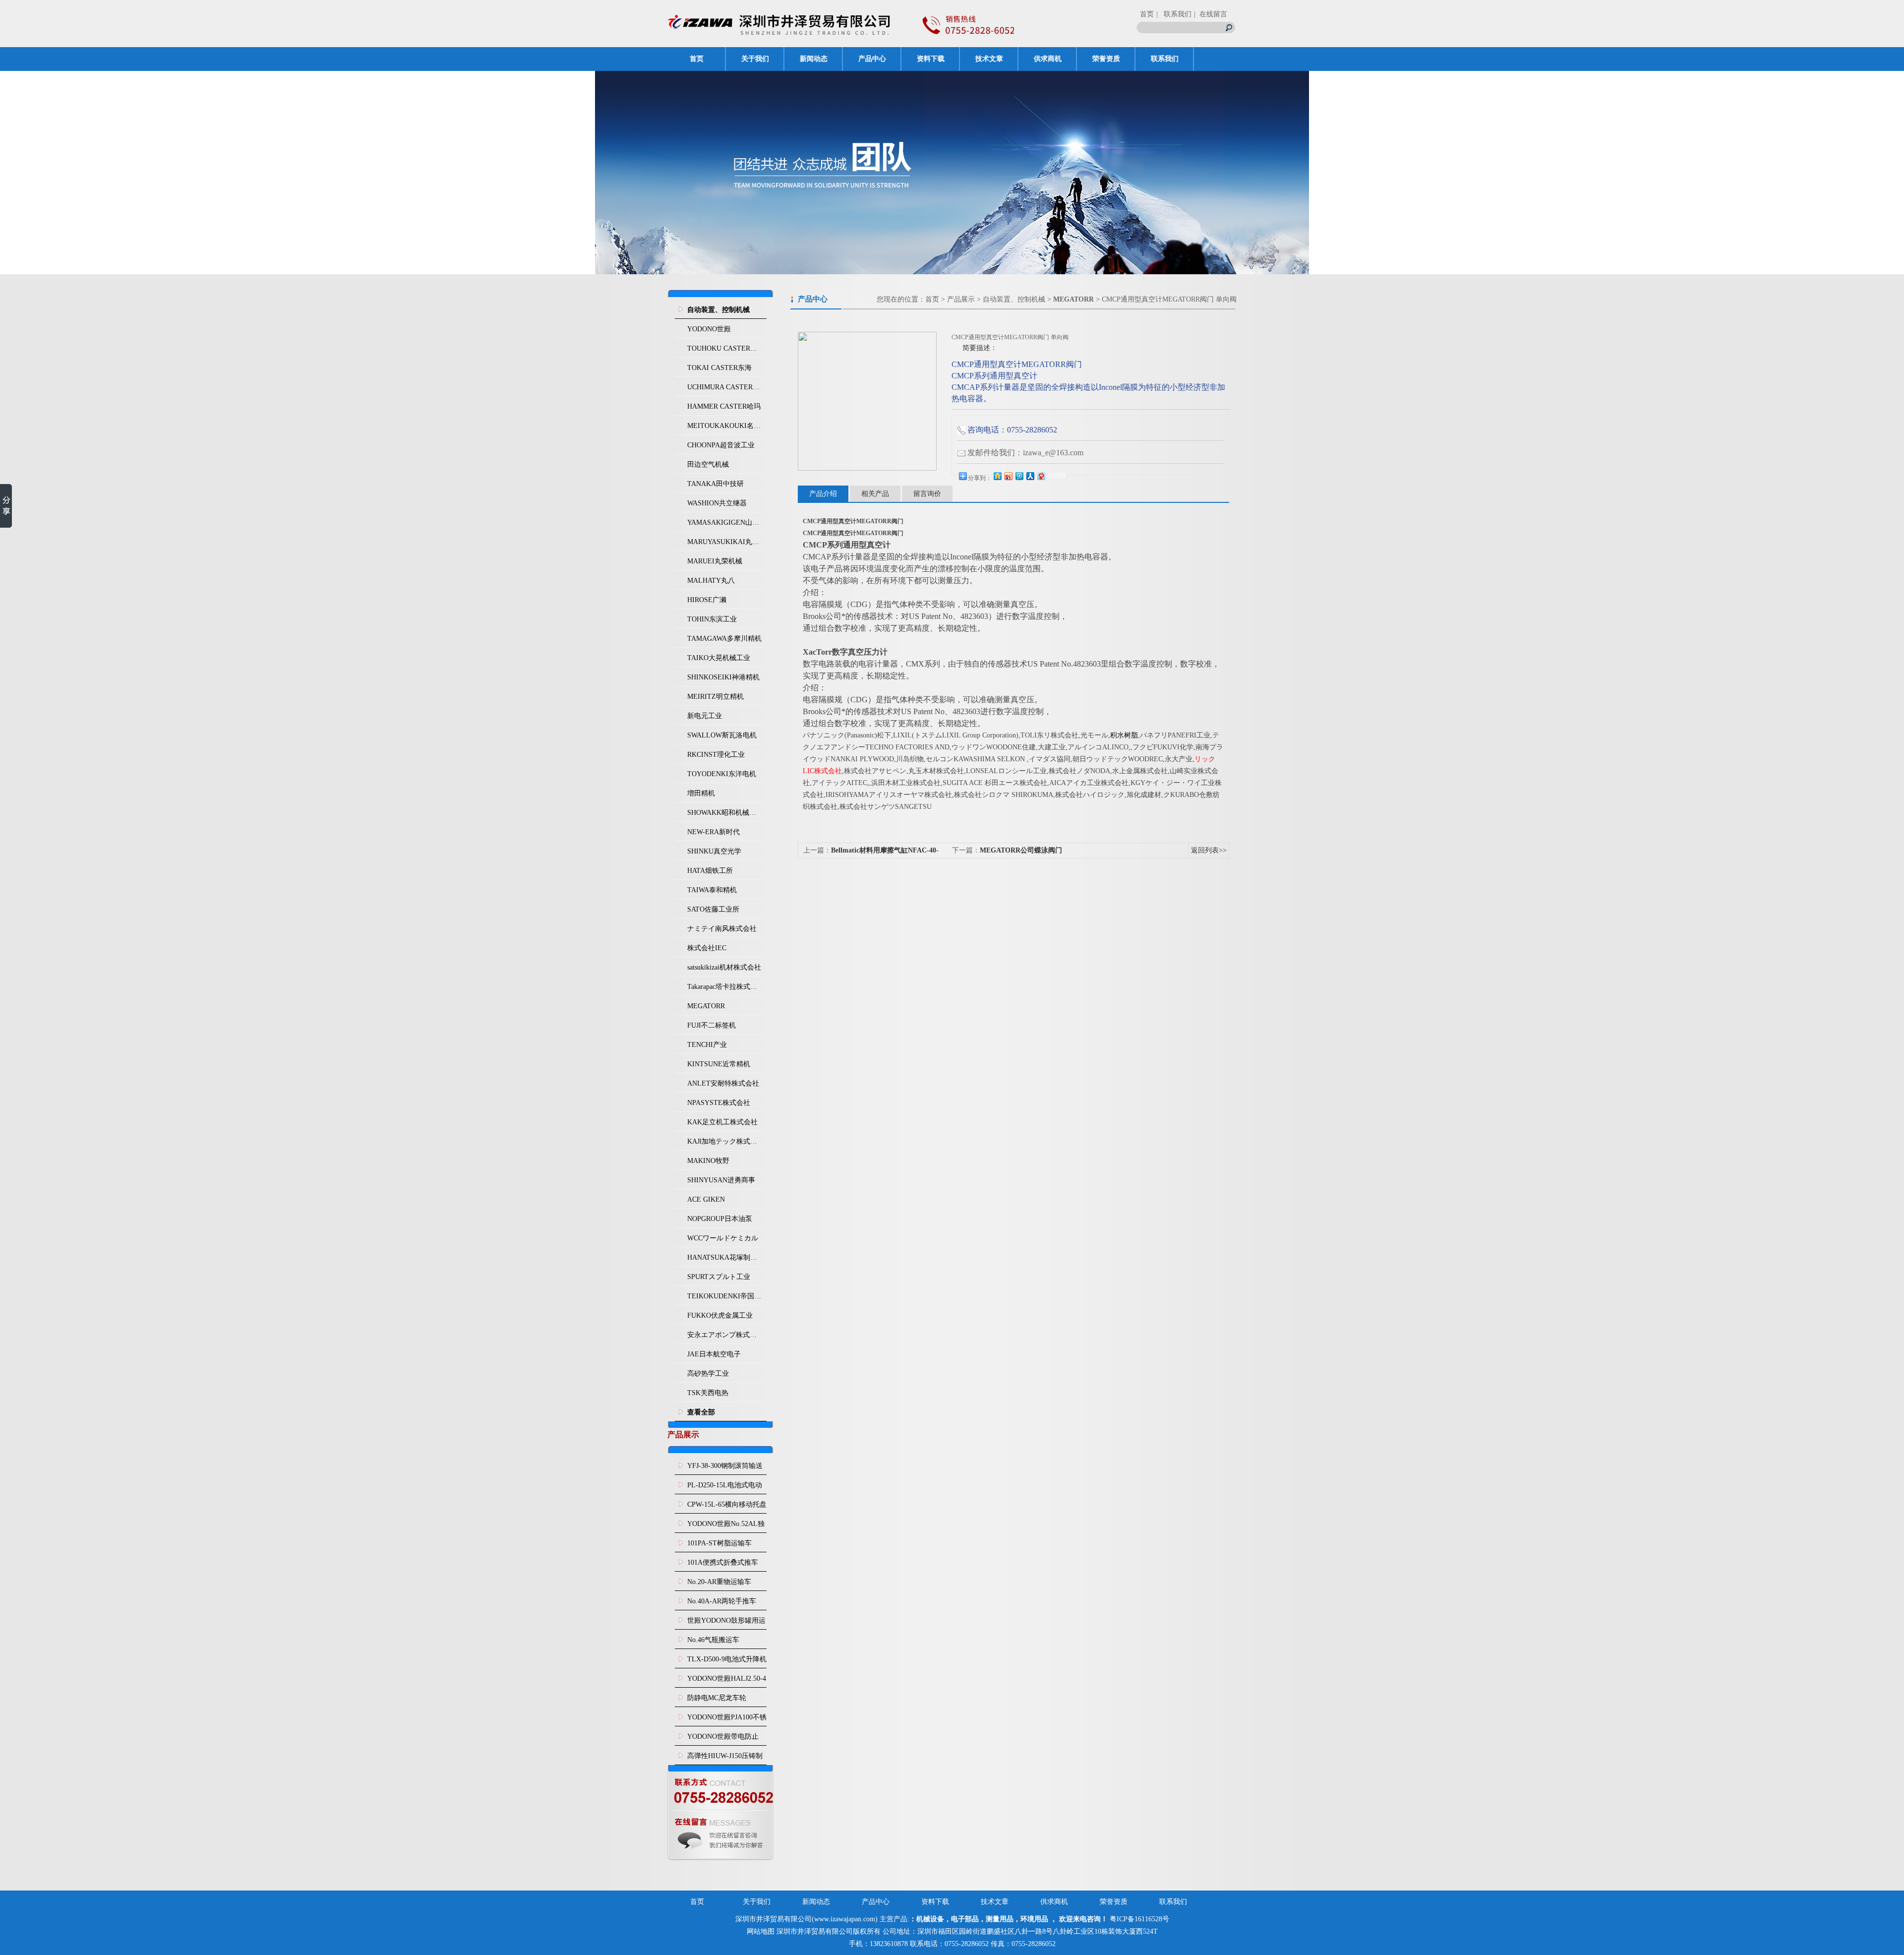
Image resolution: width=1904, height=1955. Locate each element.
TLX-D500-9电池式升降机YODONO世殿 (727, 1662)
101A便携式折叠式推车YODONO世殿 (723, 1565)
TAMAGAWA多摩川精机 (724, 639)
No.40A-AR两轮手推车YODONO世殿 (722, 1604)
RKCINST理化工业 (716, 755)
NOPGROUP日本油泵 (720, 1219)
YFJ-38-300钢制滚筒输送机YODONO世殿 (725, 1468)
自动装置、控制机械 (1014, 299)
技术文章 (989, 59)
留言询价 (927, 494)
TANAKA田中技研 (715, 484)
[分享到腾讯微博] (1019, 476)
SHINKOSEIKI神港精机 (723, 677)
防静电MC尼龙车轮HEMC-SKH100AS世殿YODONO (722, 1701)
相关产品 (875, 494)
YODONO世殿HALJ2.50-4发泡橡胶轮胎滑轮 (727, 1681)
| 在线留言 (1211, 14)
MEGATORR (706, 1006)
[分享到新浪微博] (1008, 476)
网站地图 (761, 1931)
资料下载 (931, 59)
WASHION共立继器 (717, 503)
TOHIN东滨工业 (712, 619)
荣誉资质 (1106, 59)
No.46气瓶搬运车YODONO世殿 (713, 1643)
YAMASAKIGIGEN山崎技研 (725, 522)
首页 (1147, 14)
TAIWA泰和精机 (712, 890)
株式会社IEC (707, 948)
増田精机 (701, 793)
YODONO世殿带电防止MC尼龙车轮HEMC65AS (724, 1739)
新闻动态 (814, 59)
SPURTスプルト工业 (719, 1277)
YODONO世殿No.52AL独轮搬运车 (726, 1527)
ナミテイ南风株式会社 (722, 929)
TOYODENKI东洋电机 (722, 774)
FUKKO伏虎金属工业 (720, 1315)
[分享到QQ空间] (997, 476)
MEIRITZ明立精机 (715, 697)
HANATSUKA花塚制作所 (725, 1257)
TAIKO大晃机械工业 (719, 658)
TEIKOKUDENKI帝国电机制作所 (725, 1296)
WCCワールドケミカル (723, 1238)
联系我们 (1165, 59)
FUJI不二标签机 (712, 1025)
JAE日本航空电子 (714, 1354)
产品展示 (961, 299)
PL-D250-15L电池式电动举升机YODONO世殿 (725, 1488)
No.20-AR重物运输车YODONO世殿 (719, 1585)
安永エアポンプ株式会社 (725, 1335)
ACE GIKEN (706, 1199)
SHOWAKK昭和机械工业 (725, 813)
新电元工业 (705, 716)
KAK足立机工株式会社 (722, 1122)
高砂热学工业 (708, 1374)
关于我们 (755, 59)
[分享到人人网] (1030, 476)
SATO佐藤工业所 (713, 909)
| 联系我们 (1174, 14)
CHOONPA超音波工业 (721, 445)
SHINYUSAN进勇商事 (721, 1180)
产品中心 (872, 59)
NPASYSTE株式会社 (719, 1103)
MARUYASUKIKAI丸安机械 (725, 542)
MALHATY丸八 (711, 580)
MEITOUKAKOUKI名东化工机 (725, 426)
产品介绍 (823, 494)
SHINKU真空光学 (714, 851)
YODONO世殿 (709, 329)
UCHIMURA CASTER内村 (725, 387)
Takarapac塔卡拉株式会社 (725, 987)
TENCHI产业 (707, 1045)
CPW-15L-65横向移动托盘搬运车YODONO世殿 (727, 1507)
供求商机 (1048, 59)
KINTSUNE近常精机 (719, 1064)
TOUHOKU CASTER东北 (725, 348)
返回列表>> (1209, 850)
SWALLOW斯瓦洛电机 (722, 735)
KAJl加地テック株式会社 (725, 1141)
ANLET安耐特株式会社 (723, 1083)
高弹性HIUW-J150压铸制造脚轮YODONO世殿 (725, 1759)
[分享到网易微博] (1041, 476)
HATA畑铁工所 (710, 871)
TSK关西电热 (708, 1393)
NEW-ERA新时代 (714, 832)
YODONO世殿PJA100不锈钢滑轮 (727, 1720)
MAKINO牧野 (708, 1161)
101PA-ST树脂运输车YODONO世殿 (719, 1546)
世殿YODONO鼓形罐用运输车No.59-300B (726, 1623)
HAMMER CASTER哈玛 (724, 406)
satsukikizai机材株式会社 (724, 967)
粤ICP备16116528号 (1139, 1919)
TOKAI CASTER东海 (719, 368)
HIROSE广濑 (707, 600)
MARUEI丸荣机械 (715, 561)
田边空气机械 (708, 464)
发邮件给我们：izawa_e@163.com (1025, 453)
